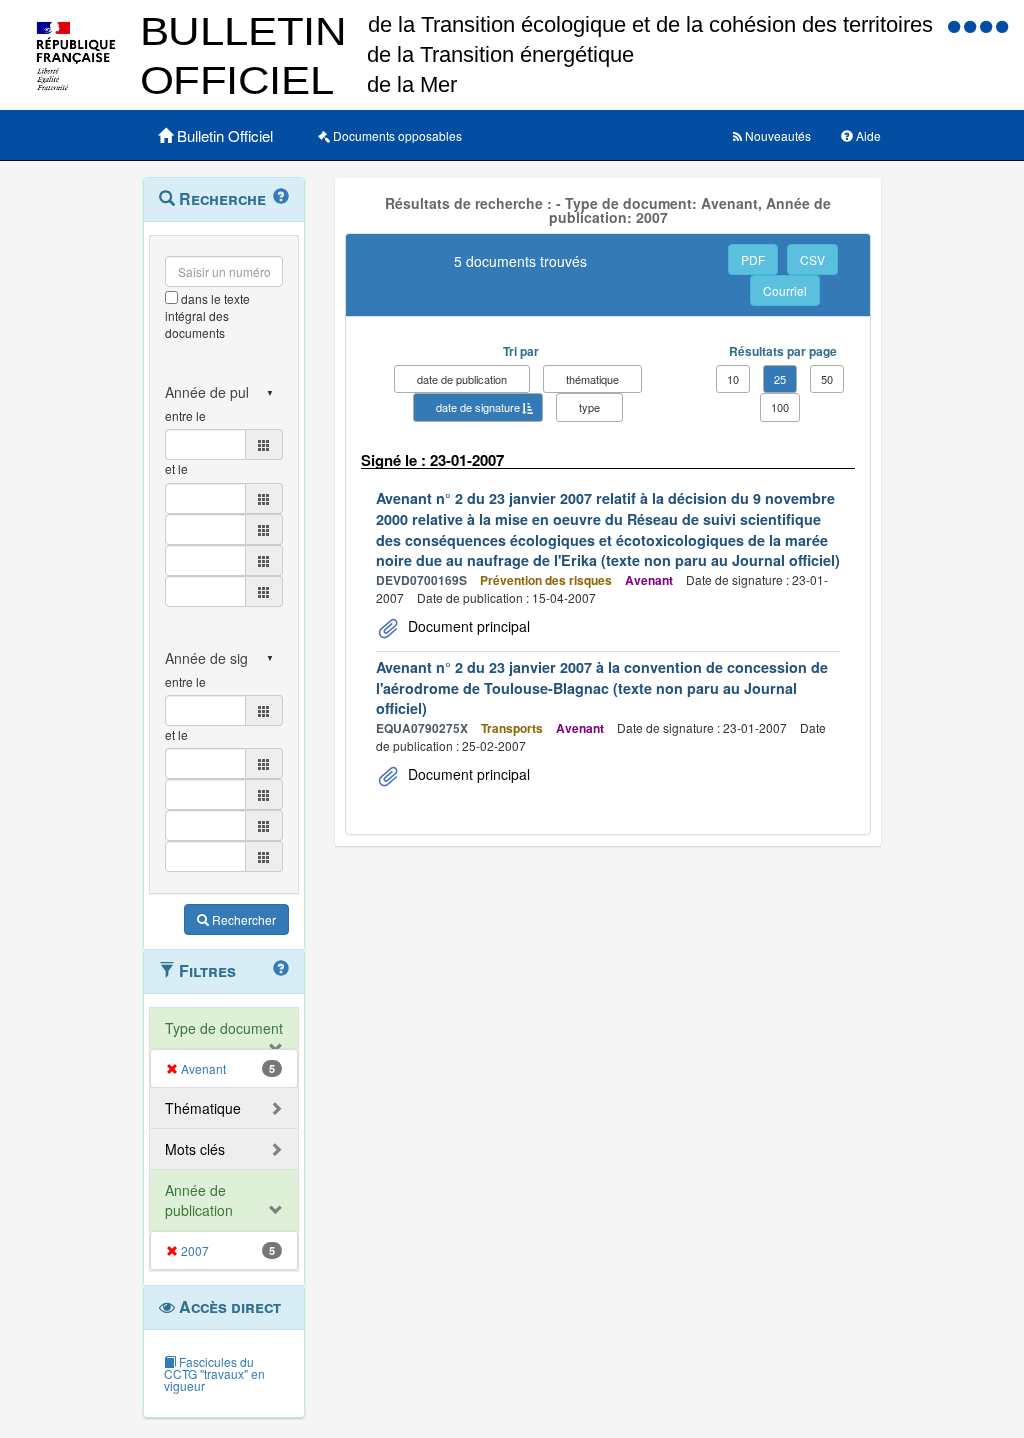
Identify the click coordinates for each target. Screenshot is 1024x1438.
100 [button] (780, 407)
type (589, 407)
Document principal (467, 626)
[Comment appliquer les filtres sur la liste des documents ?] (281, 969)
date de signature (478, 407)
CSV (812, 259)
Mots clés (195, 1149)
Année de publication (199, 1200)
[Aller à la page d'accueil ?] (1002, 25)
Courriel (785, 290)
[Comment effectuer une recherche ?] (281, 197)
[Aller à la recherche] (988, 25)
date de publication (462, 379)
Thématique (203, 1108)
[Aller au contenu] (972, 25)
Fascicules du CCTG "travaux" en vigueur (214, 1373)
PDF (753, 259)
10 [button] (733, 379)
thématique (592, 379)
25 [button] (780, 379)
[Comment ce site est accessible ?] (956, 25)
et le (176, 468)
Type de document (224, 1028)
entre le (185, 415)
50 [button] (827, 379)
